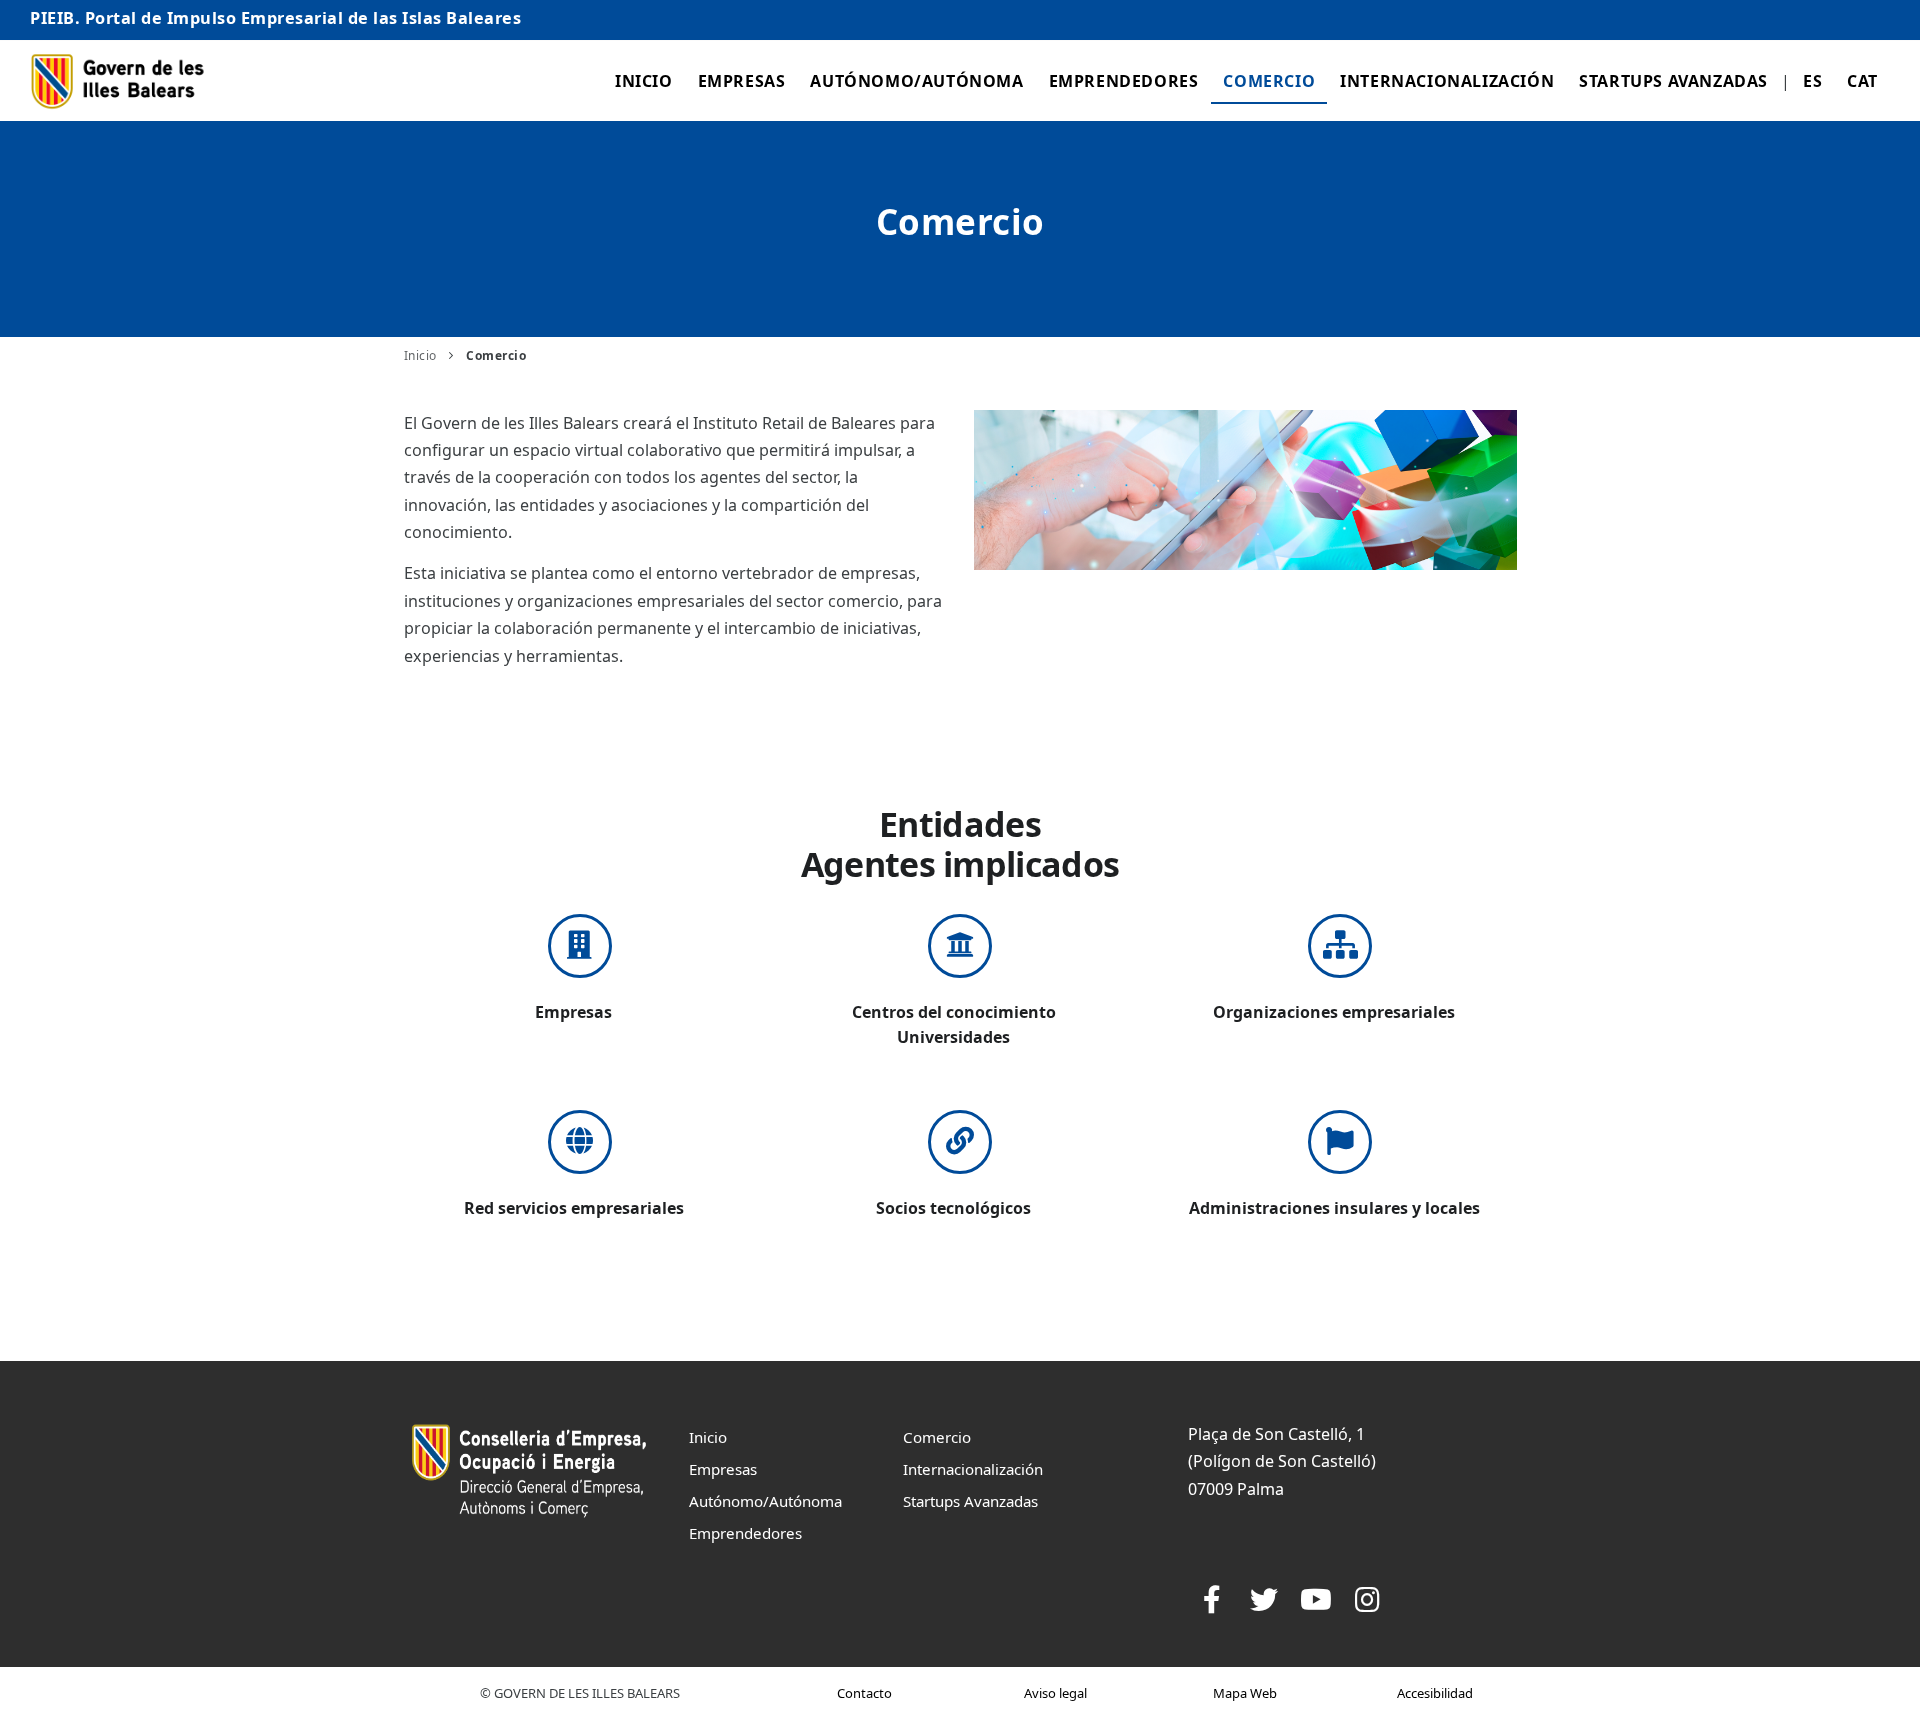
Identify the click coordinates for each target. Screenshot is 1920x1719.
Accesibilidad (1435, 1693)
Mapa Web (1245, 1693)
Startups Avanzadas (1673, 81)
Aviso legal (1055, 1693)
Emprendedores (1124, 81)
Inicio (644, 81)
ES (1812, 81)
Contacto (864, 1693)
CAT (1862, 81)
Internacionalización (1447, 81)
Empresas (742, 81)
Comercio (1269, 81)
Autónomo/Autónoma (916, 81)
